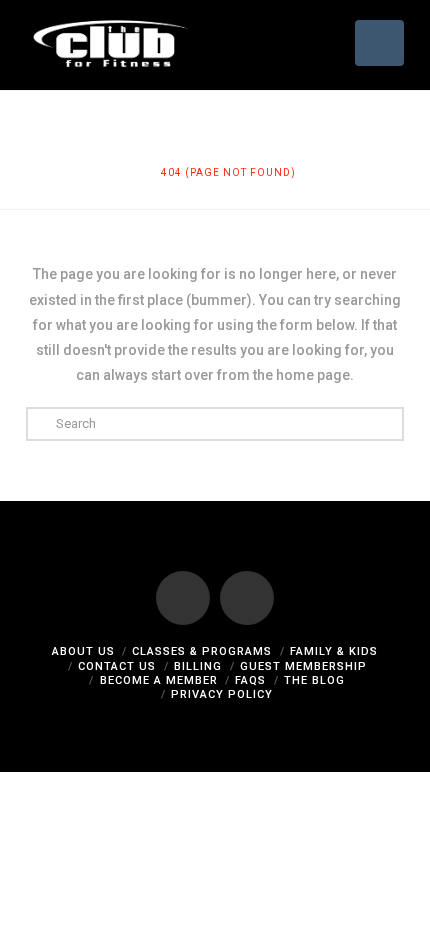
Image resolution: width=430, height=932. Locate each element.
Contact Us (117, 666)
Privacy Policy (222, 694)
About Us (83, 651)
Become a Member (159, 680)
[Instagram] (247, 598)
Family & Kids (334, 651)
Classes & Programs (202, 651)
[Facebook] (183, 598)
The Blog (314, 680)
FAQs (250, 680)
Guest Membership (303, 666)
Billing (198, 666)
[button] (379, 43)
